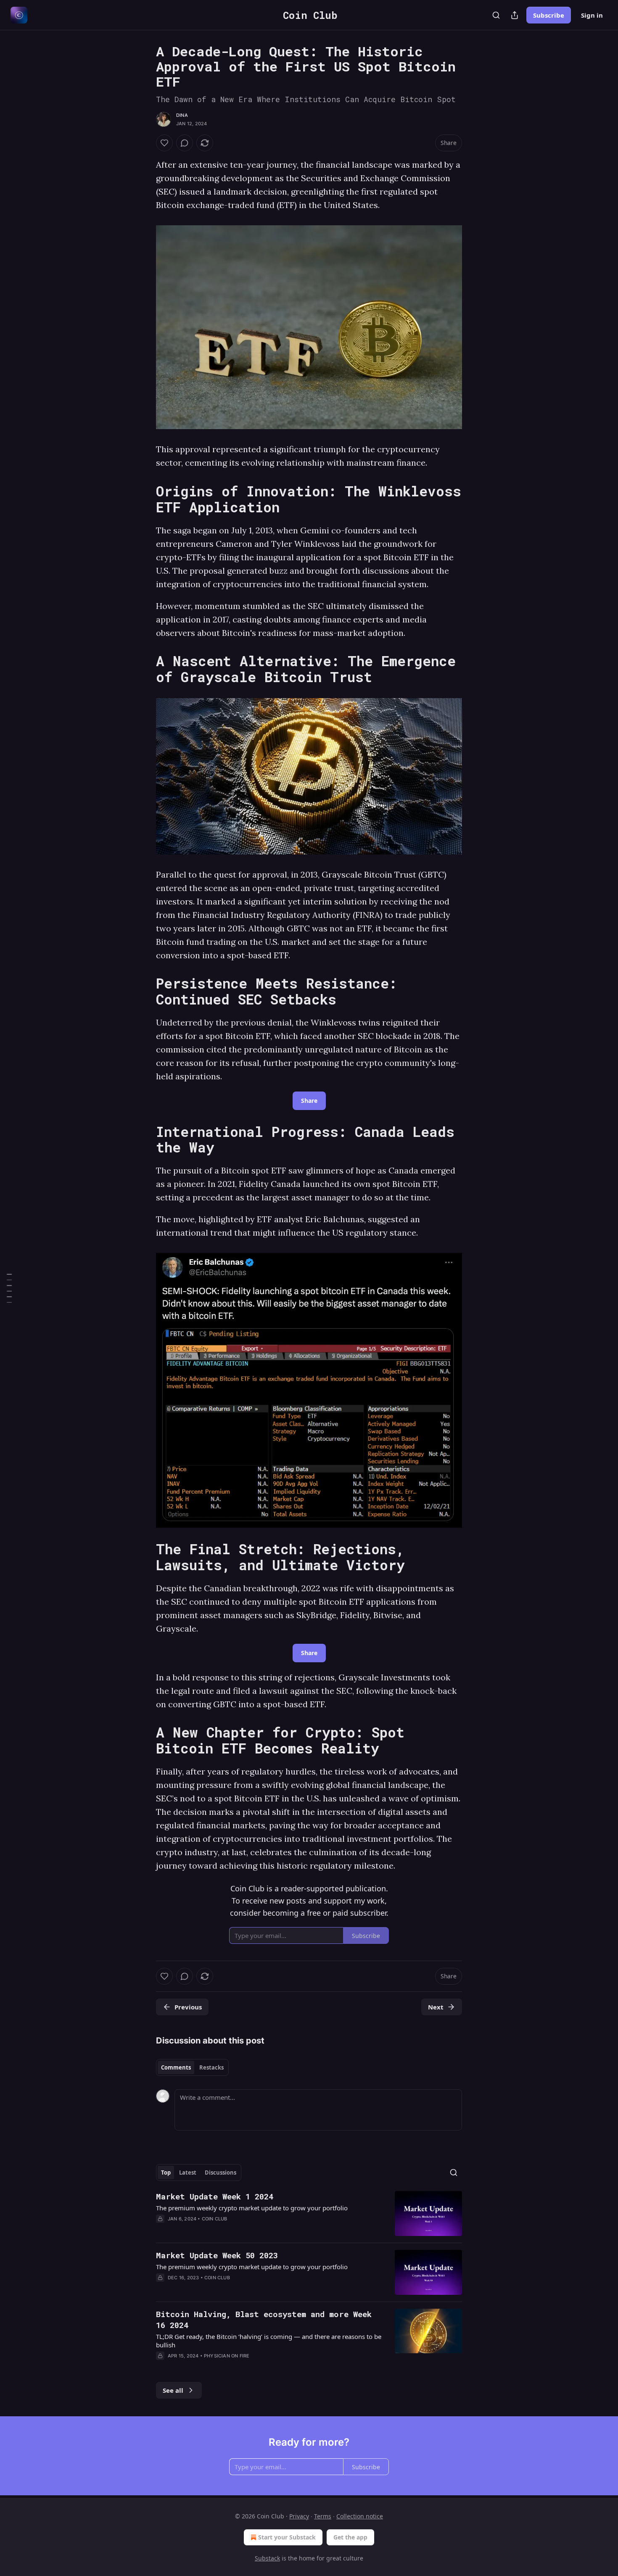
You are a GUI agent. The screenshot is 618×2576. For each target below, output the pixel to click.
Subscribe (549, 15)
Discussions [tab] (221, 2173)
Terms (323, 2516)
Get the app (350, 2537)
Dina (182, 115)
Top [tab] (166, 2173)
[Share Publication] (515, 15)
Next (436, 2007)
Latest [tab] (188, 2173)
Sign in (592, 15)
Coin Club (215, 2219)
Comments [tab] (176, 2067)
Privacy (299, 2516)
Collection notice (360, 2516)
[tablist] (192, 2067)
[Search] (496, 15)
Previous (188, 2007)
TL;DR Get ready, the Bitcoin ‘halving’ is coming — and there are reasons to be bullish (269, 2341)
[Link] (144, 499)
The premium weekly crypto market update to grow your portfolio (252, 2208)
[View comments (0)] (185, 143)
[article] (309, 2213)
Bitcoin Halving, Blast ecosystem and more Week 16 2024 (264, 2319)
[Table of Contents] (9, 1288)
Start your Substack (287, 2537)
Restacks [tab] (211, 2067)
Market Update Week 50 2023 (217, 2255)
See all (173, 2390)
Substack (267, 2558)
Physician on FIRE (227, 2356)
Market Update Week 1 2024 (215, 2196)
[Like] (164, 143)
